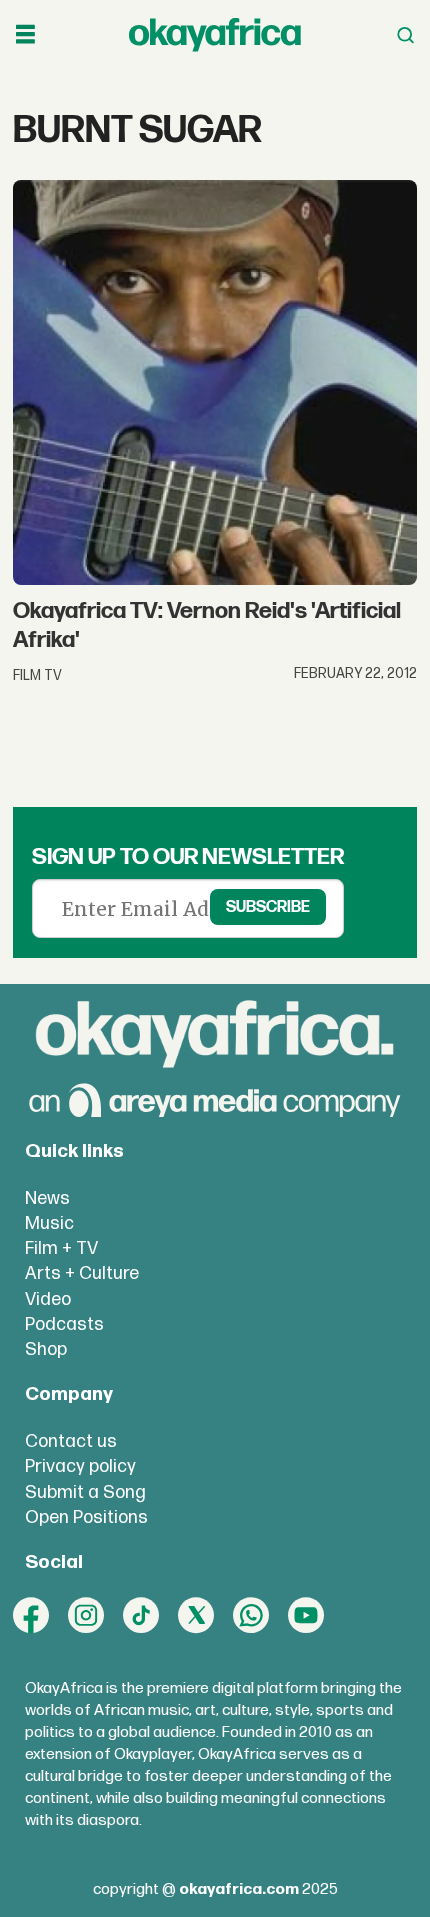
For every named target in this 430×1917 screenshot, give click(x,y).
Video (48, 1299)
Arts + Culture (82, 1273)
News (47, 1198)
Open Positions (86, 1517)
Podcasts (64, 1324)
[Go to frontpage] (215, 35)
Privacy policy (80, 1466)
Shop (46, 1349)
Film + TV (61, 1248)
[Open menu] (25, 35)
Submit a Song (85, 1492)
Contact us (71, 1441)
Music (49, 1223)
